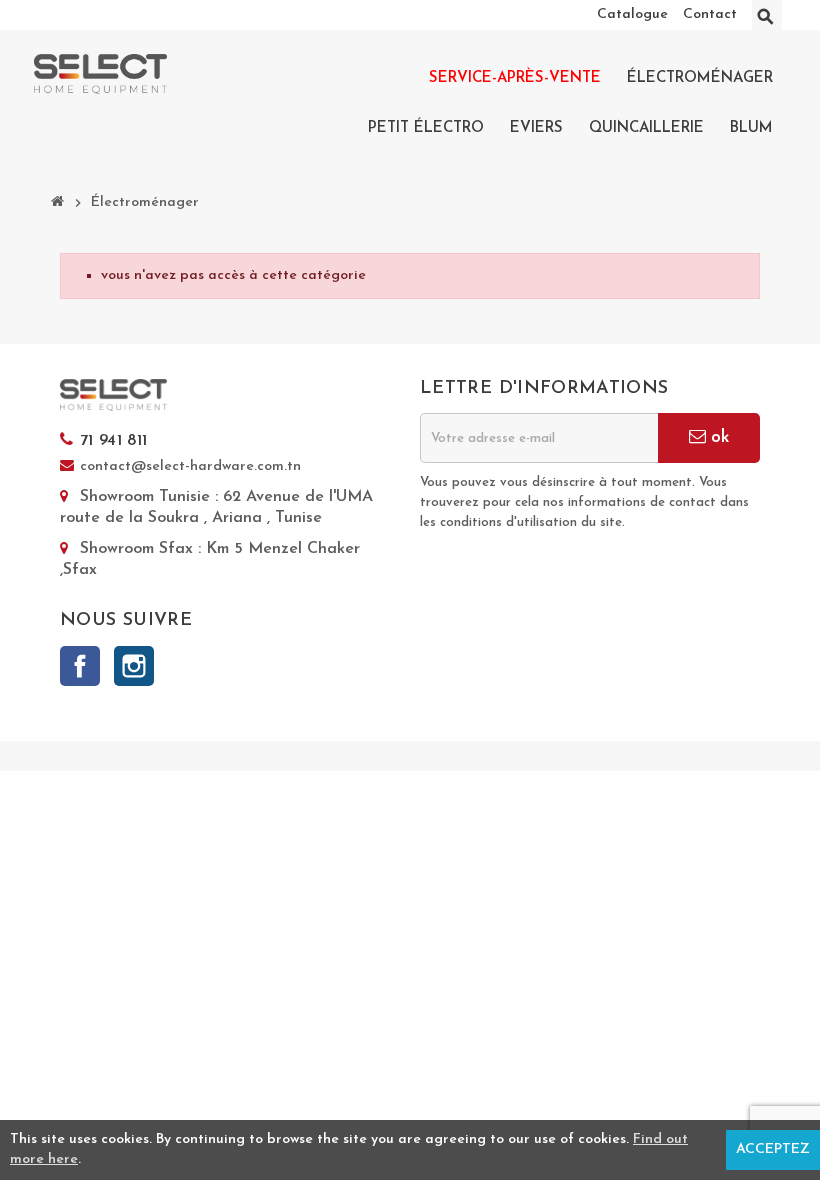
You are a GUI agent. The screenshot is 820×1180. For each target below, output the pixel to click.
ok (717, 437)
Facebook (80, 666)
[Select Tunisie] (100, 73)
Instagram (134, 666)
